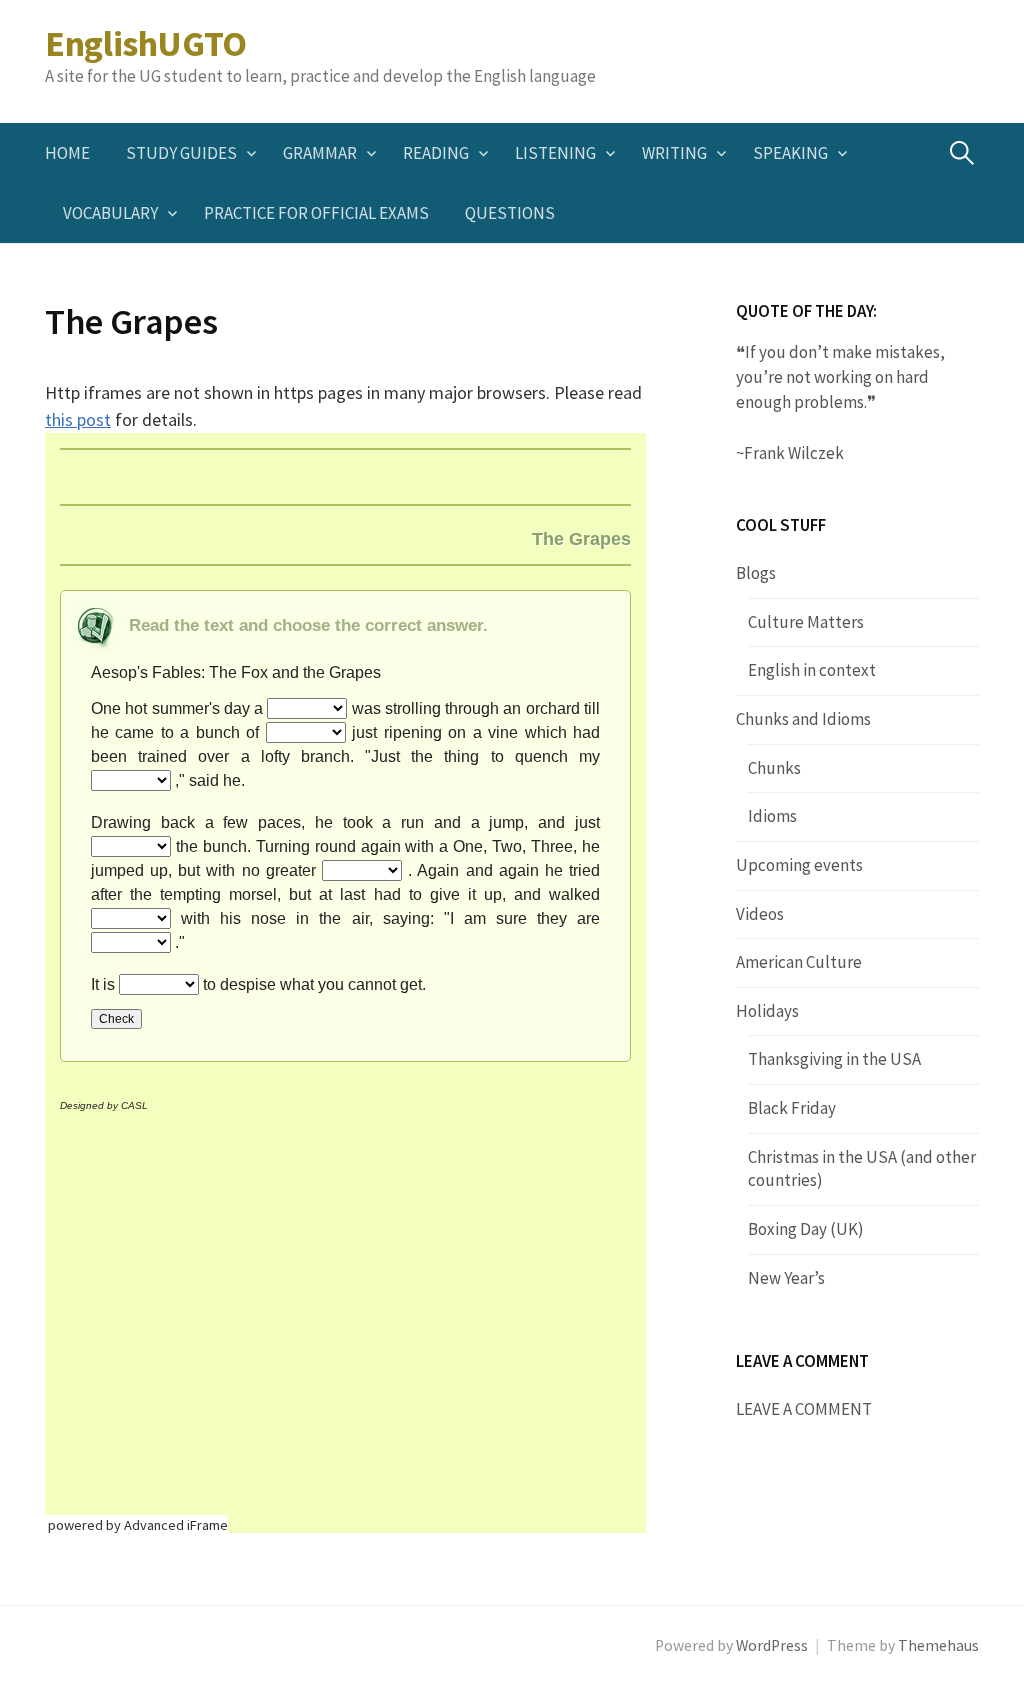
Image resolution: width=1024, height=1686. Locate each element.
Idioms (772, 816)
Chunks (774, 768)
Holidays (767, 1011)
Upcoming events (799, 865)
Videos (760, 914)
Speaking (790, 153)
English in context (812, 670)
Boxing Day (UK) (806, 1229)
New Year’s (786, 1278)
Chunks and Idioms (803, 719)
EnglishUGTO (146, 43)
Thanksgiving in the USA (834, 1059)
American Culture (799, 962)
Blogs (756, 573)
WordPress (772, 1645)
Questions (510, 213)
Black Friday (792, 1108)
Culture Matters (806, 622)
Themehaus (938, 1645)
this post (78, 419)
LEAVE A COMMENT (804, 1409)
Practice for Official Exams (316, 213)
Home (67, 153)
